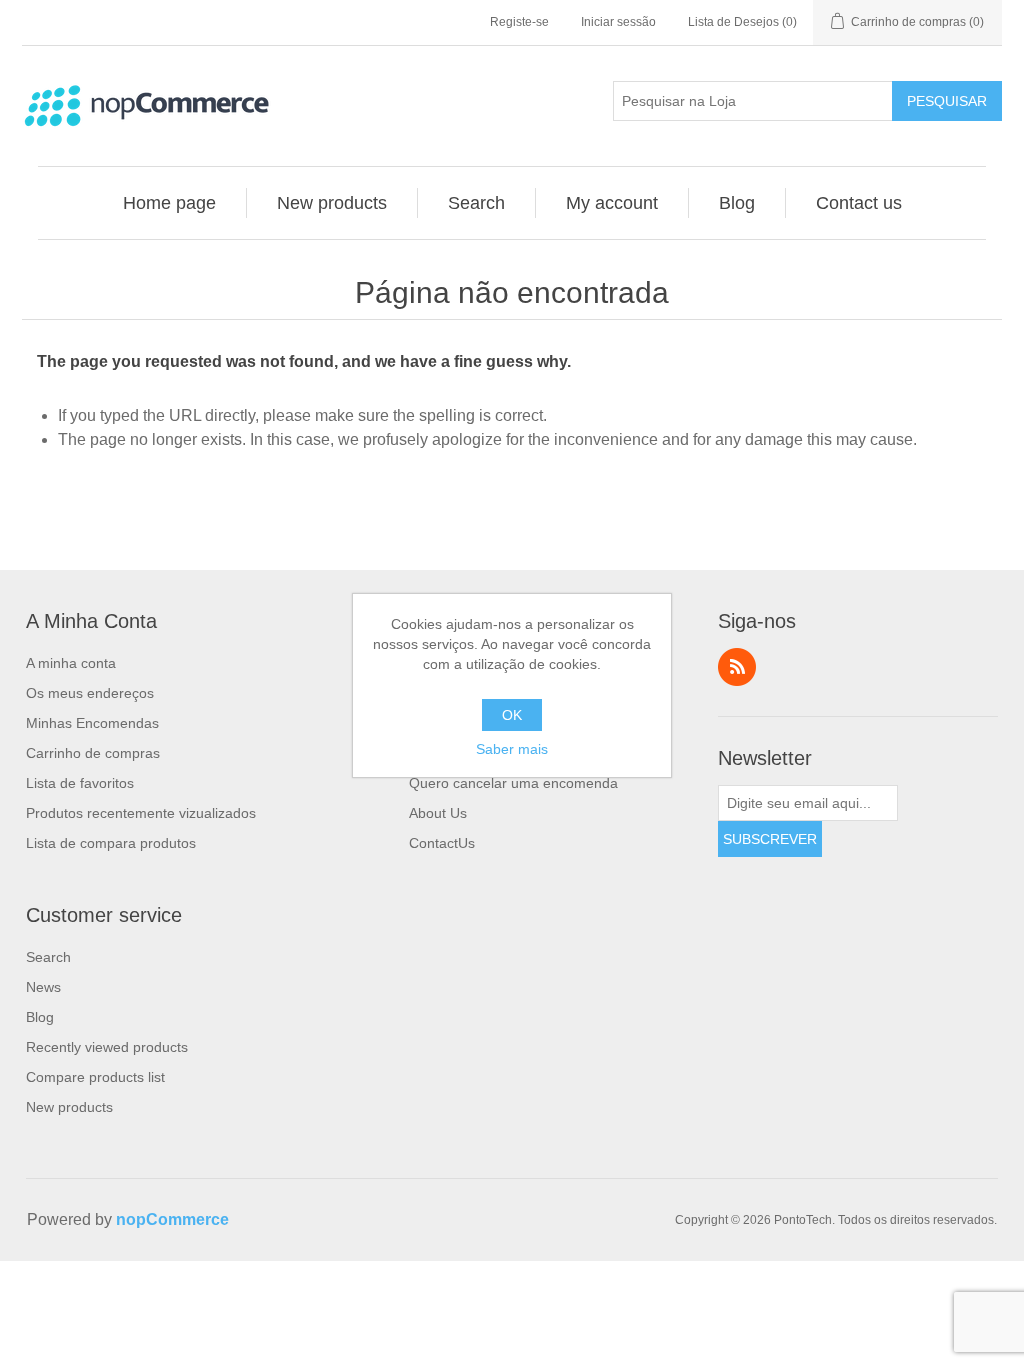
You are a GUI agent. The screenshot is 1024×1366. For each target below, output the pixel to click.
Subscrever (770, 839)
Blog (40, 1017)
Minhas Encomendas (92, 723)
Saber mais (512, 749)
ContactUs (442, 843)
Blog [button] (737, 203)
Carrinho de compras (93, 753)
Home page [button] (169, 203)
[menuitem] (170, 203)
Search (48, 957)
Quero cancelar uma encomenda (513, 783)
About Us (438, 813)
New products (69, 1107)
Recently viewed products (107, 1047)
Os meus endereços (90, 693)
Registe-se (519, 22)
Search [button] (476, 203)
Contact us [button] (859, 203)
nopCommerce (172, 1219)
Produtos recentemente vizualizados (141, 813)
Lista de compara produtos (111, 843)
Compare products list (95, 1077)
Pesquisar (947, 101)
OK (512, 715)
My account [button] (612, 203)
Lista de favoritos (80, 783)
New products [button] (332, 203)
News (43, 987)
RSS (737, 667)
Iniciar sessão (618, 22)
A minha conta (71, 663)
